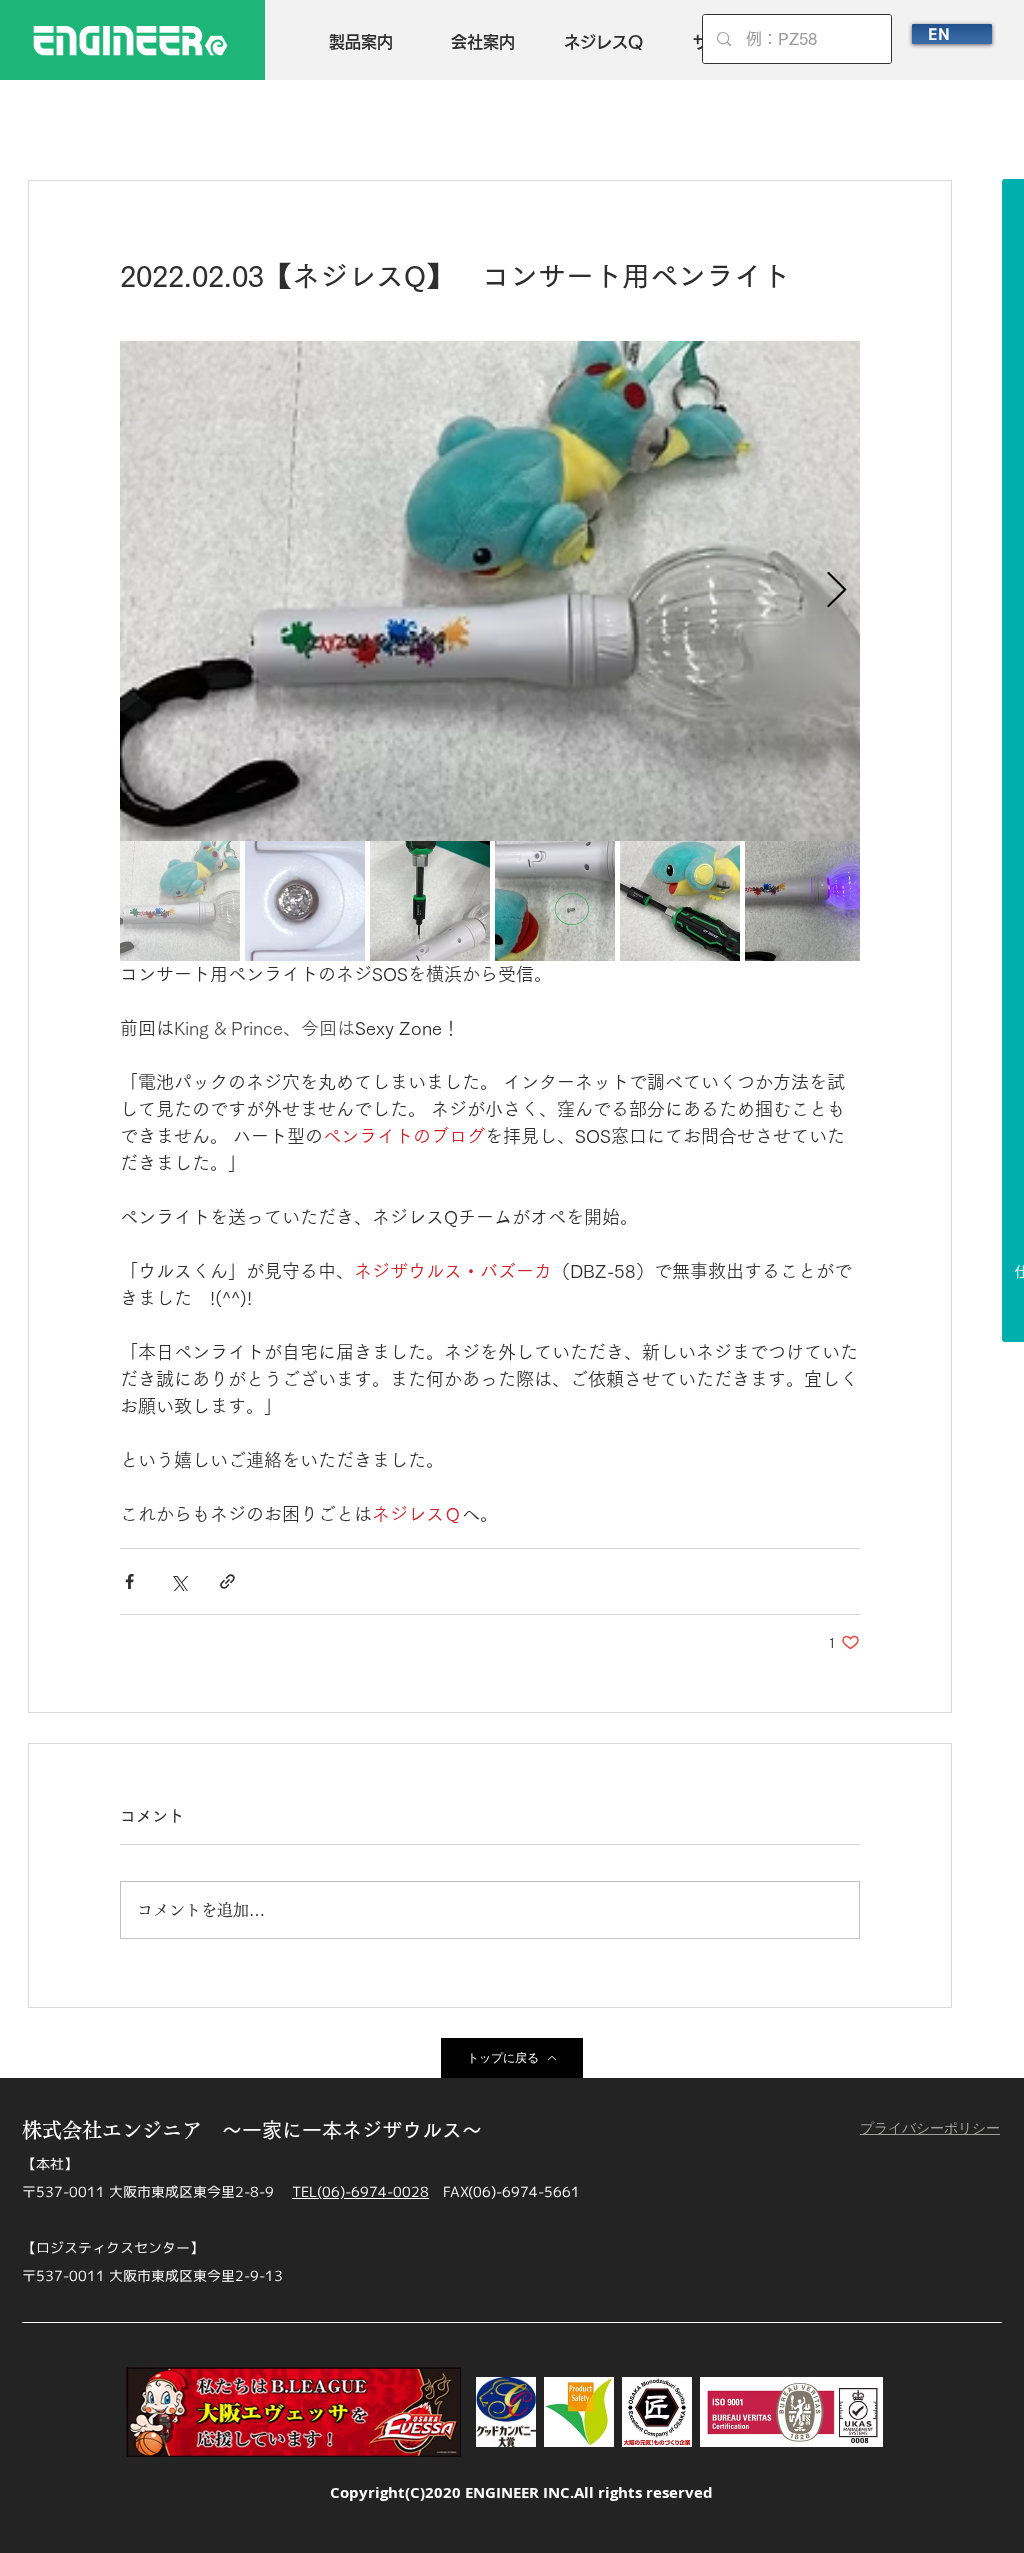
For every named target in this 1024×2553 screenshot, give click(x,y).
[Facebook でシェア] (129, 1581)
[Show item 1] (180, 901)
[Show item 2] (305, 901)
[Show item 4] (555, 901)
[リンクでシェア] (227, 1581)
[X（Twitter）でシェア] (178, 1581)
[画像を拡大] (490, 591)
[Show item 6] (805, 901)
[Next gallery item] (836, 591)
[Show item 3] (430, 901)
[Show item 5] (680, 901)
